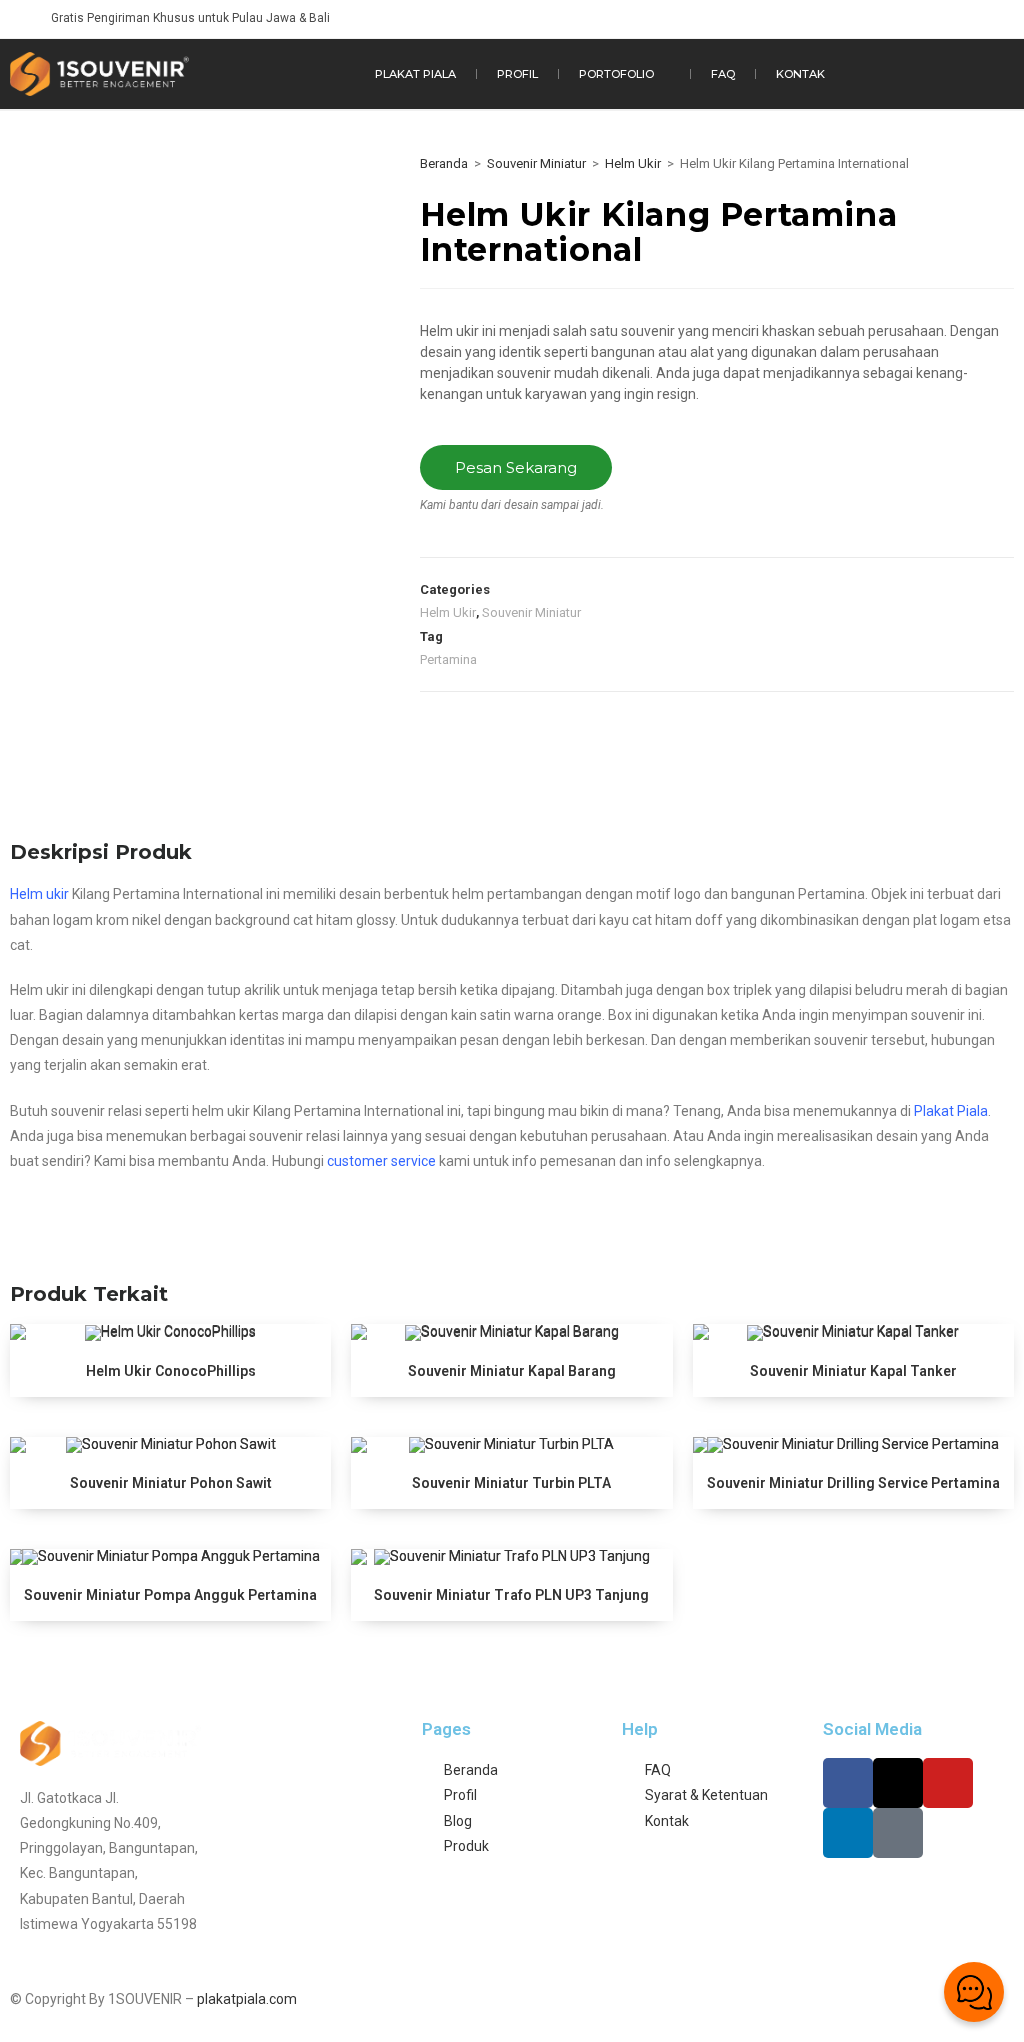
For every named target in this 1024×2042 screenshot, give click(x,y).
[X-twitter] (898, 1783)
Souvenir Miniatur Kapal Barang (512, 1371)
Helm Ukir (633, 163)
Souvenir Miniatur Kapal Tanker (853, 1371)
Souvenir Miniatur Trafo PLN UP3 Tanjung (511, 1595)
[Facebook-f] (848, 1783)
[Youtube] (948, 1783)
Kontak (800, 74)
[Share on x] (483, 732)
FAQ (723, 74)
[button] (310, 74)
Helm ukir (39, 894)
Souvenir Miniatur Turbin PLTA (511, 1483)
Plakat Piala (415, 74)
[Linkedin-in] (848, 1833)
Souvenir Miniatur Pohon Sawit (171, 1483)
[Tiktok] (898, 1833)
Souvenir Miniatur (536, 163)
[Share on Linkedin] (526, 732)
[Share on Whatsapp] (569, 732)
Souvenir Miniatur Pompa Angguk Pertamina (170, 1595)
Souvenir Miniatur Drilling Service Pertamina (853, 1483)
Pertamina (448, 659)
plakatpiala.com (247, 1999)
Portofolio (616, 74)
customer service (381, 1161)
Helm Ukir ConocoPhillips (171, 1371)
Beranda (444, 163)
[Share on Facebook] (440, 732)
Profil (517, 74)
